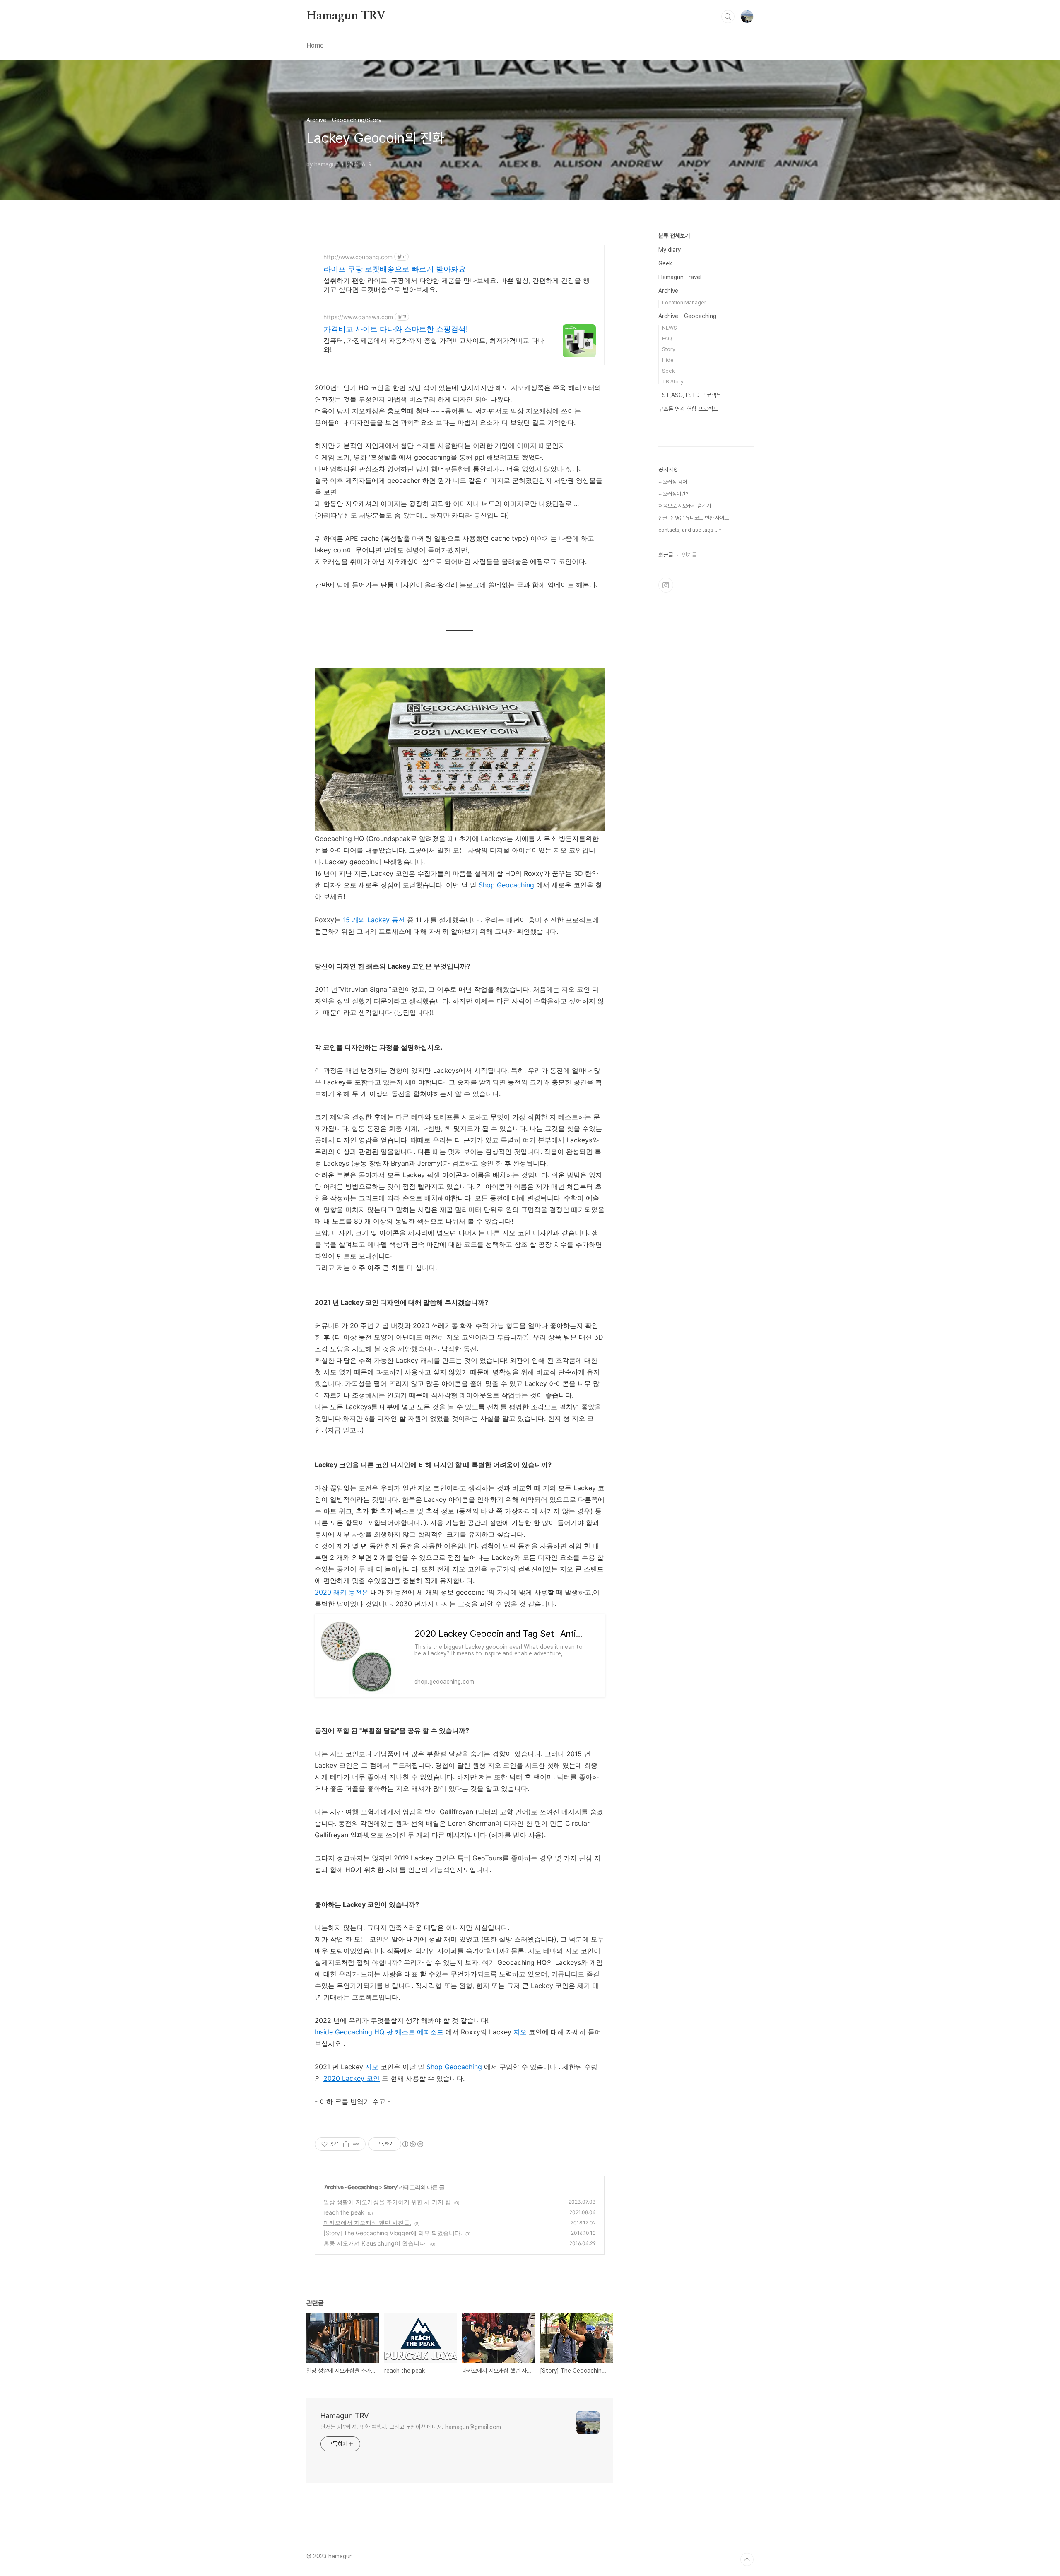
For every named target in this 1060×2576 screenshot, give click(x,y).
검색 (728, 17)
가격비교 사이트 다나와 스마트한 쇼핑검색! (396, 329)
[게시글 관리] (356, 2144)
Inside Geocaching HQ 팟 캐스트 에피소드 (379, 2032)
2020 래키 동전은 (342, 1592)
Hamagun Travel (680, 277)
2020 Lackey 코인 (352, 2078)
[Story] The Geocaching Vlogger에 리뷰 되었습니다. (393, 2233)
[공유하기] (346, 2144)
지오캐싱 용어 (673, 482)
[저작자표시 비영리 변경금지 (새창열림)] (412, 2144)
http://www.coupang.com (358, 257)
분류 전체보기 (674, 236)
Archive (668, 291)
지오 (520, 2032)
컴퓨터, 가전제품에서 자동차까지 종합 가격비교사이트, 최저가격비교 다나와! (434, 345)
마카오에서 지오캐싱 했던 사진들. (367, 2223)
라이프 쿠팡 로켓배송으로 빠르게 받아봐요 (395, 269)
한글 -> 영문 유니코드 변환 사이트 (694, 518)
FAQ (667, 339)
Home (315, 45)
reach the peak (344, 2212)
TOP (747, 2559)
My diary (670, 250)
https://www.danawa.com (358, 317)
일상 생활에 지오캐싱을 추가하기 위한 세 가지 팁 (387, 2202)
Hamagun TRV (346, 16)
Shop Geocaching (506, 885)
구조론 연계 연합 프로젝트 (688, 409)
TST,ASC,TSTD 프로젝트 (690, 395)
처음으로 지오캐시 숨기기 (685, 506)
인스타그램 (666, 585)
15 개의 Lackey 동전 (374, 920)
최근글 (666, 555)
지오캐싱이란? (673, 494)
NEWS (670, 328)
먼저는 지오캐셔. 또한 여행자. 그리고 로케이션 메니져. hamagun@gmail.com (411, 2427)
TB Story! (673, 382)
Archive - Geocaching (351, 2187)
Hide (668, 360)
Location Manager (684, 302)
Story (390, 2187)
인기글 (689, 555)
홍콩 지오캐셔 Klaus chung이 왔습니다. (375, 2243)
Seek (669, 371)
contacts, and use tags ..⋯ (690, 530)
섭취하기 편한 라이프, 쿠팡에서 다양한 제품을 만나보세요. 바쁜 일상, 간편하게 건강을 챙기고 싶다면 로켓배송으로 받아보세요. (457, 285)
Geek (665, 263)
